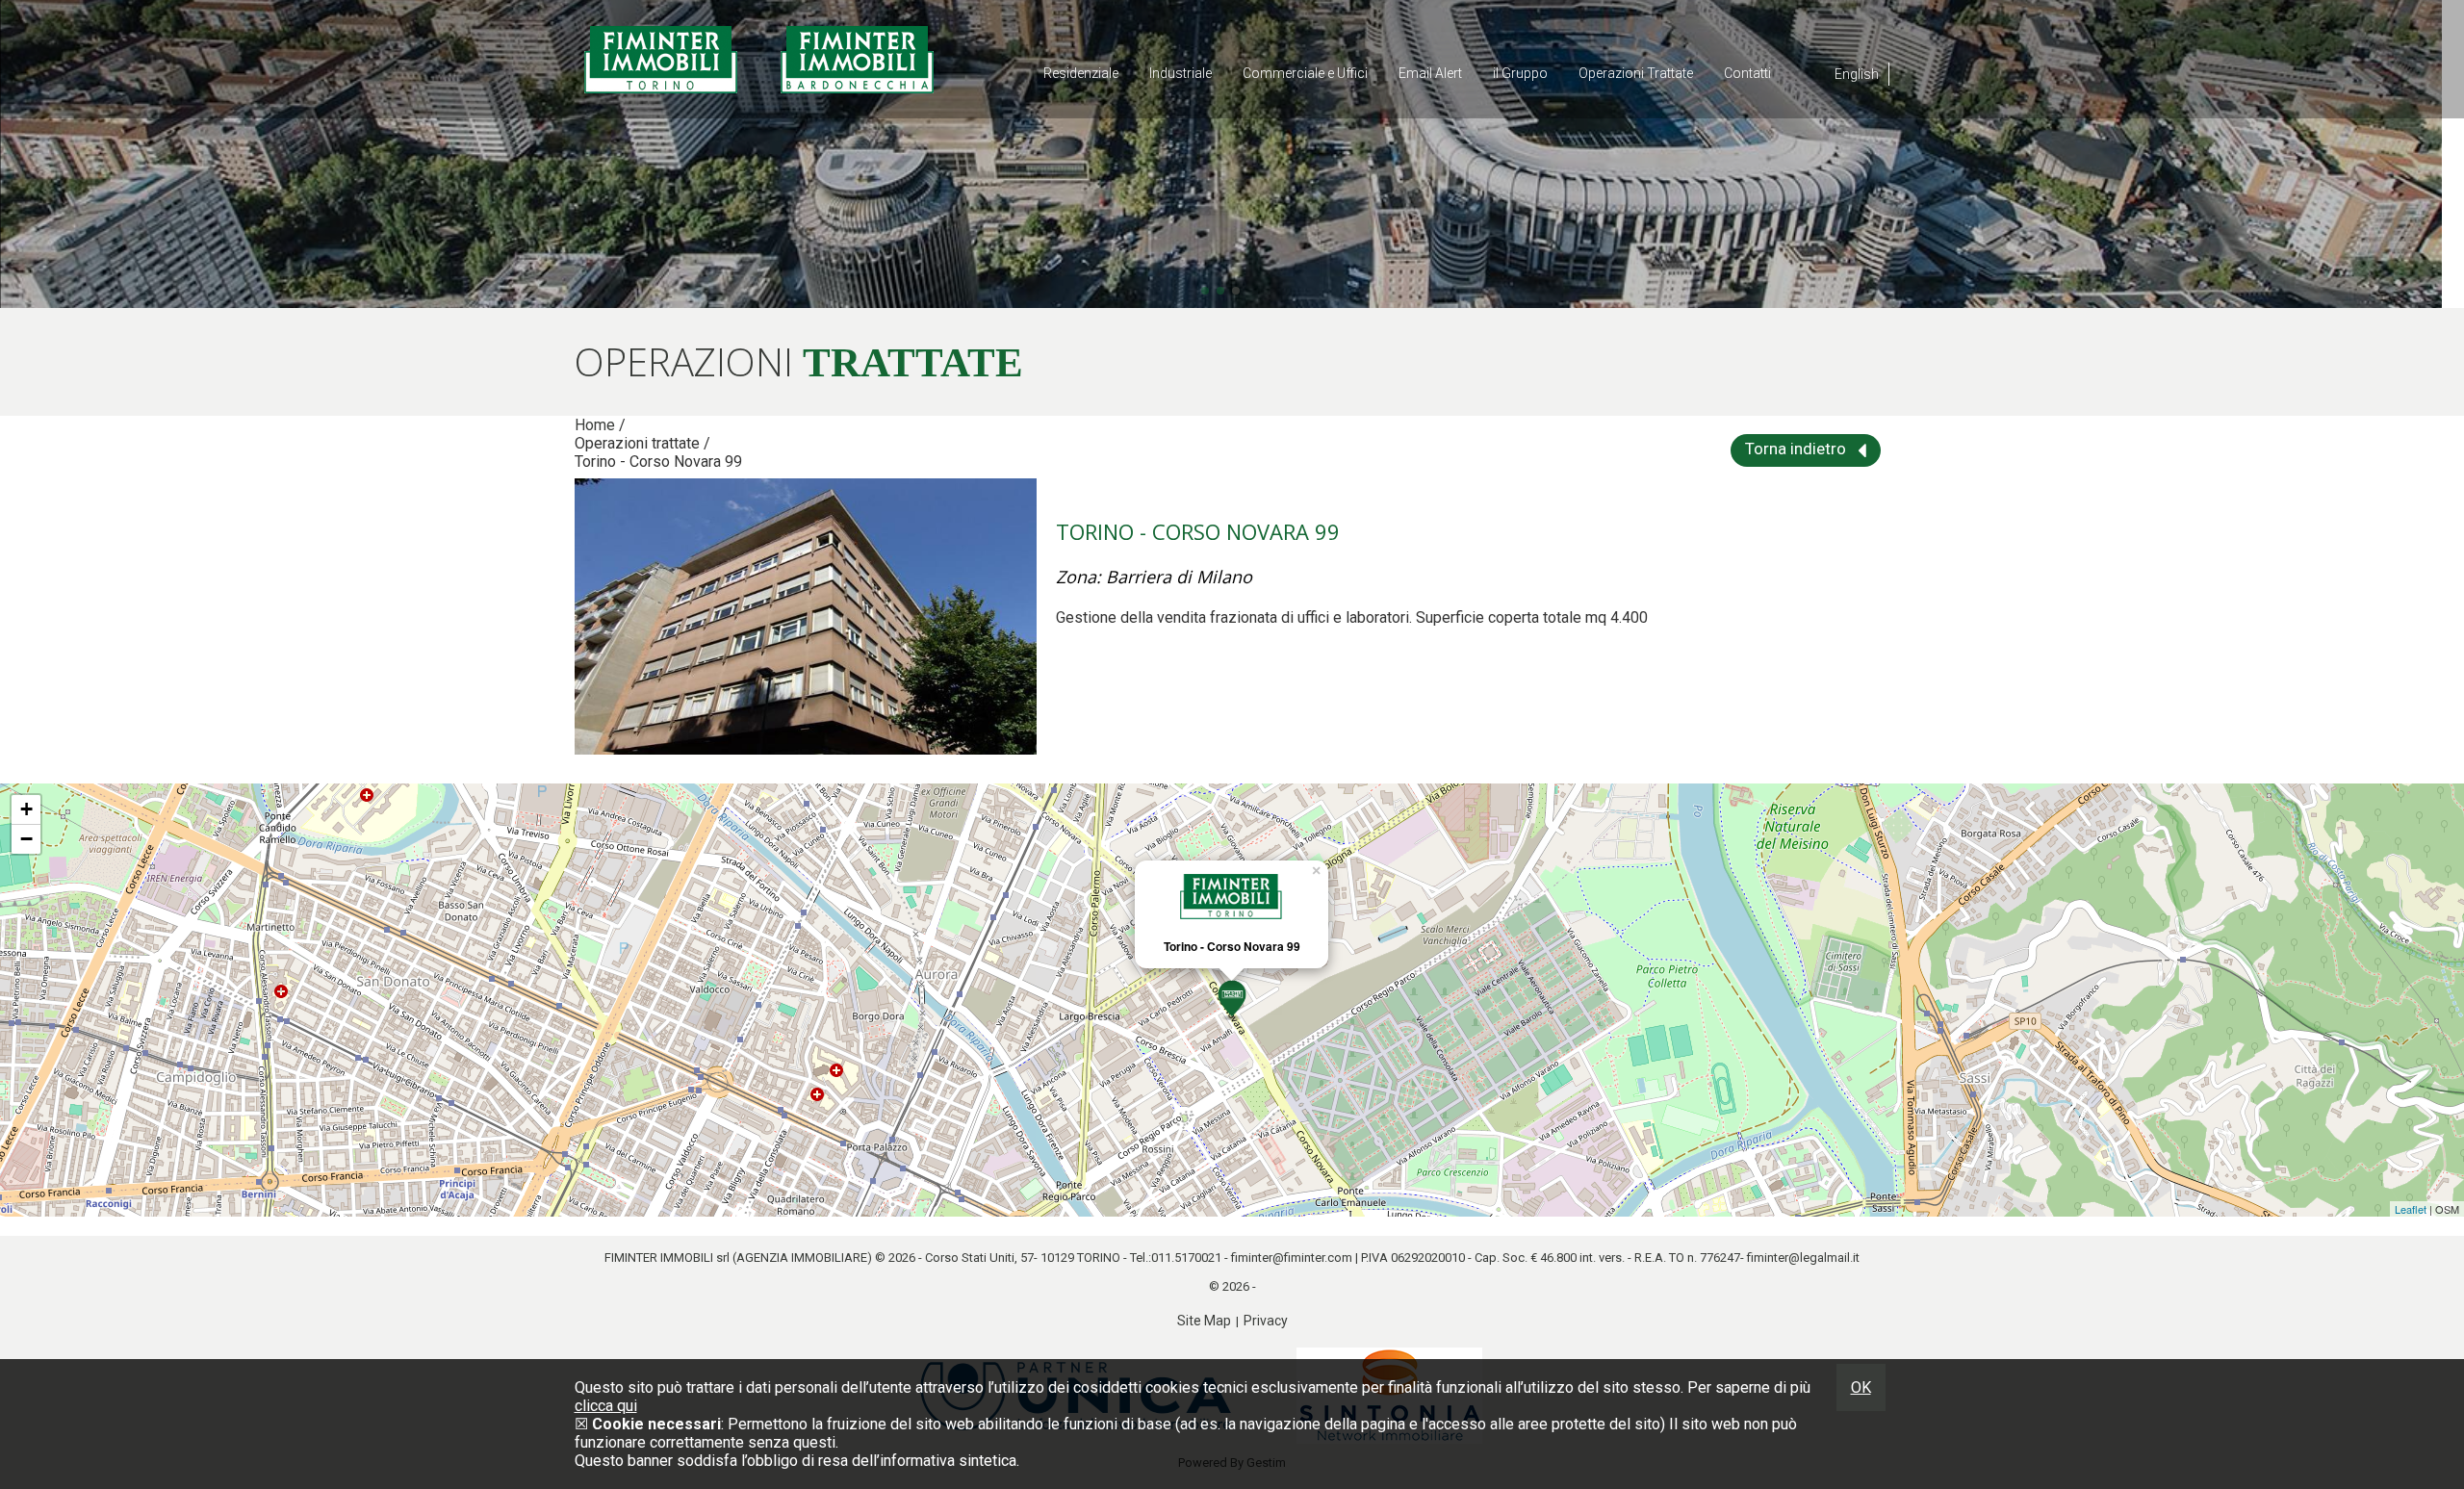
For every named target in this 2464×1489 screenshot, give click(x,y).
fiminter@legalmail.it (1803, 1258)
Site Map (1204, 1321)
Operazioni (1636, 73)
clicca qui (606, 1406)
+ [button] (26, 809)
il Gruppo (1520, 73)
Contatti (1747, 73)
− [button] (26, 839)
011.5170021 (1186, 1258)
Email (1430, 73)
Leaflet (2411, 1209)
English (1857, 74)
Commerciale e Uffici (1305, 73)
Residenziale (1081, 73)
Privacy (1266, 1321)
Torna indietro (1797, 449)
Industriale (1181, 73)
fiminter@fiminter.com (1292, 1258)
